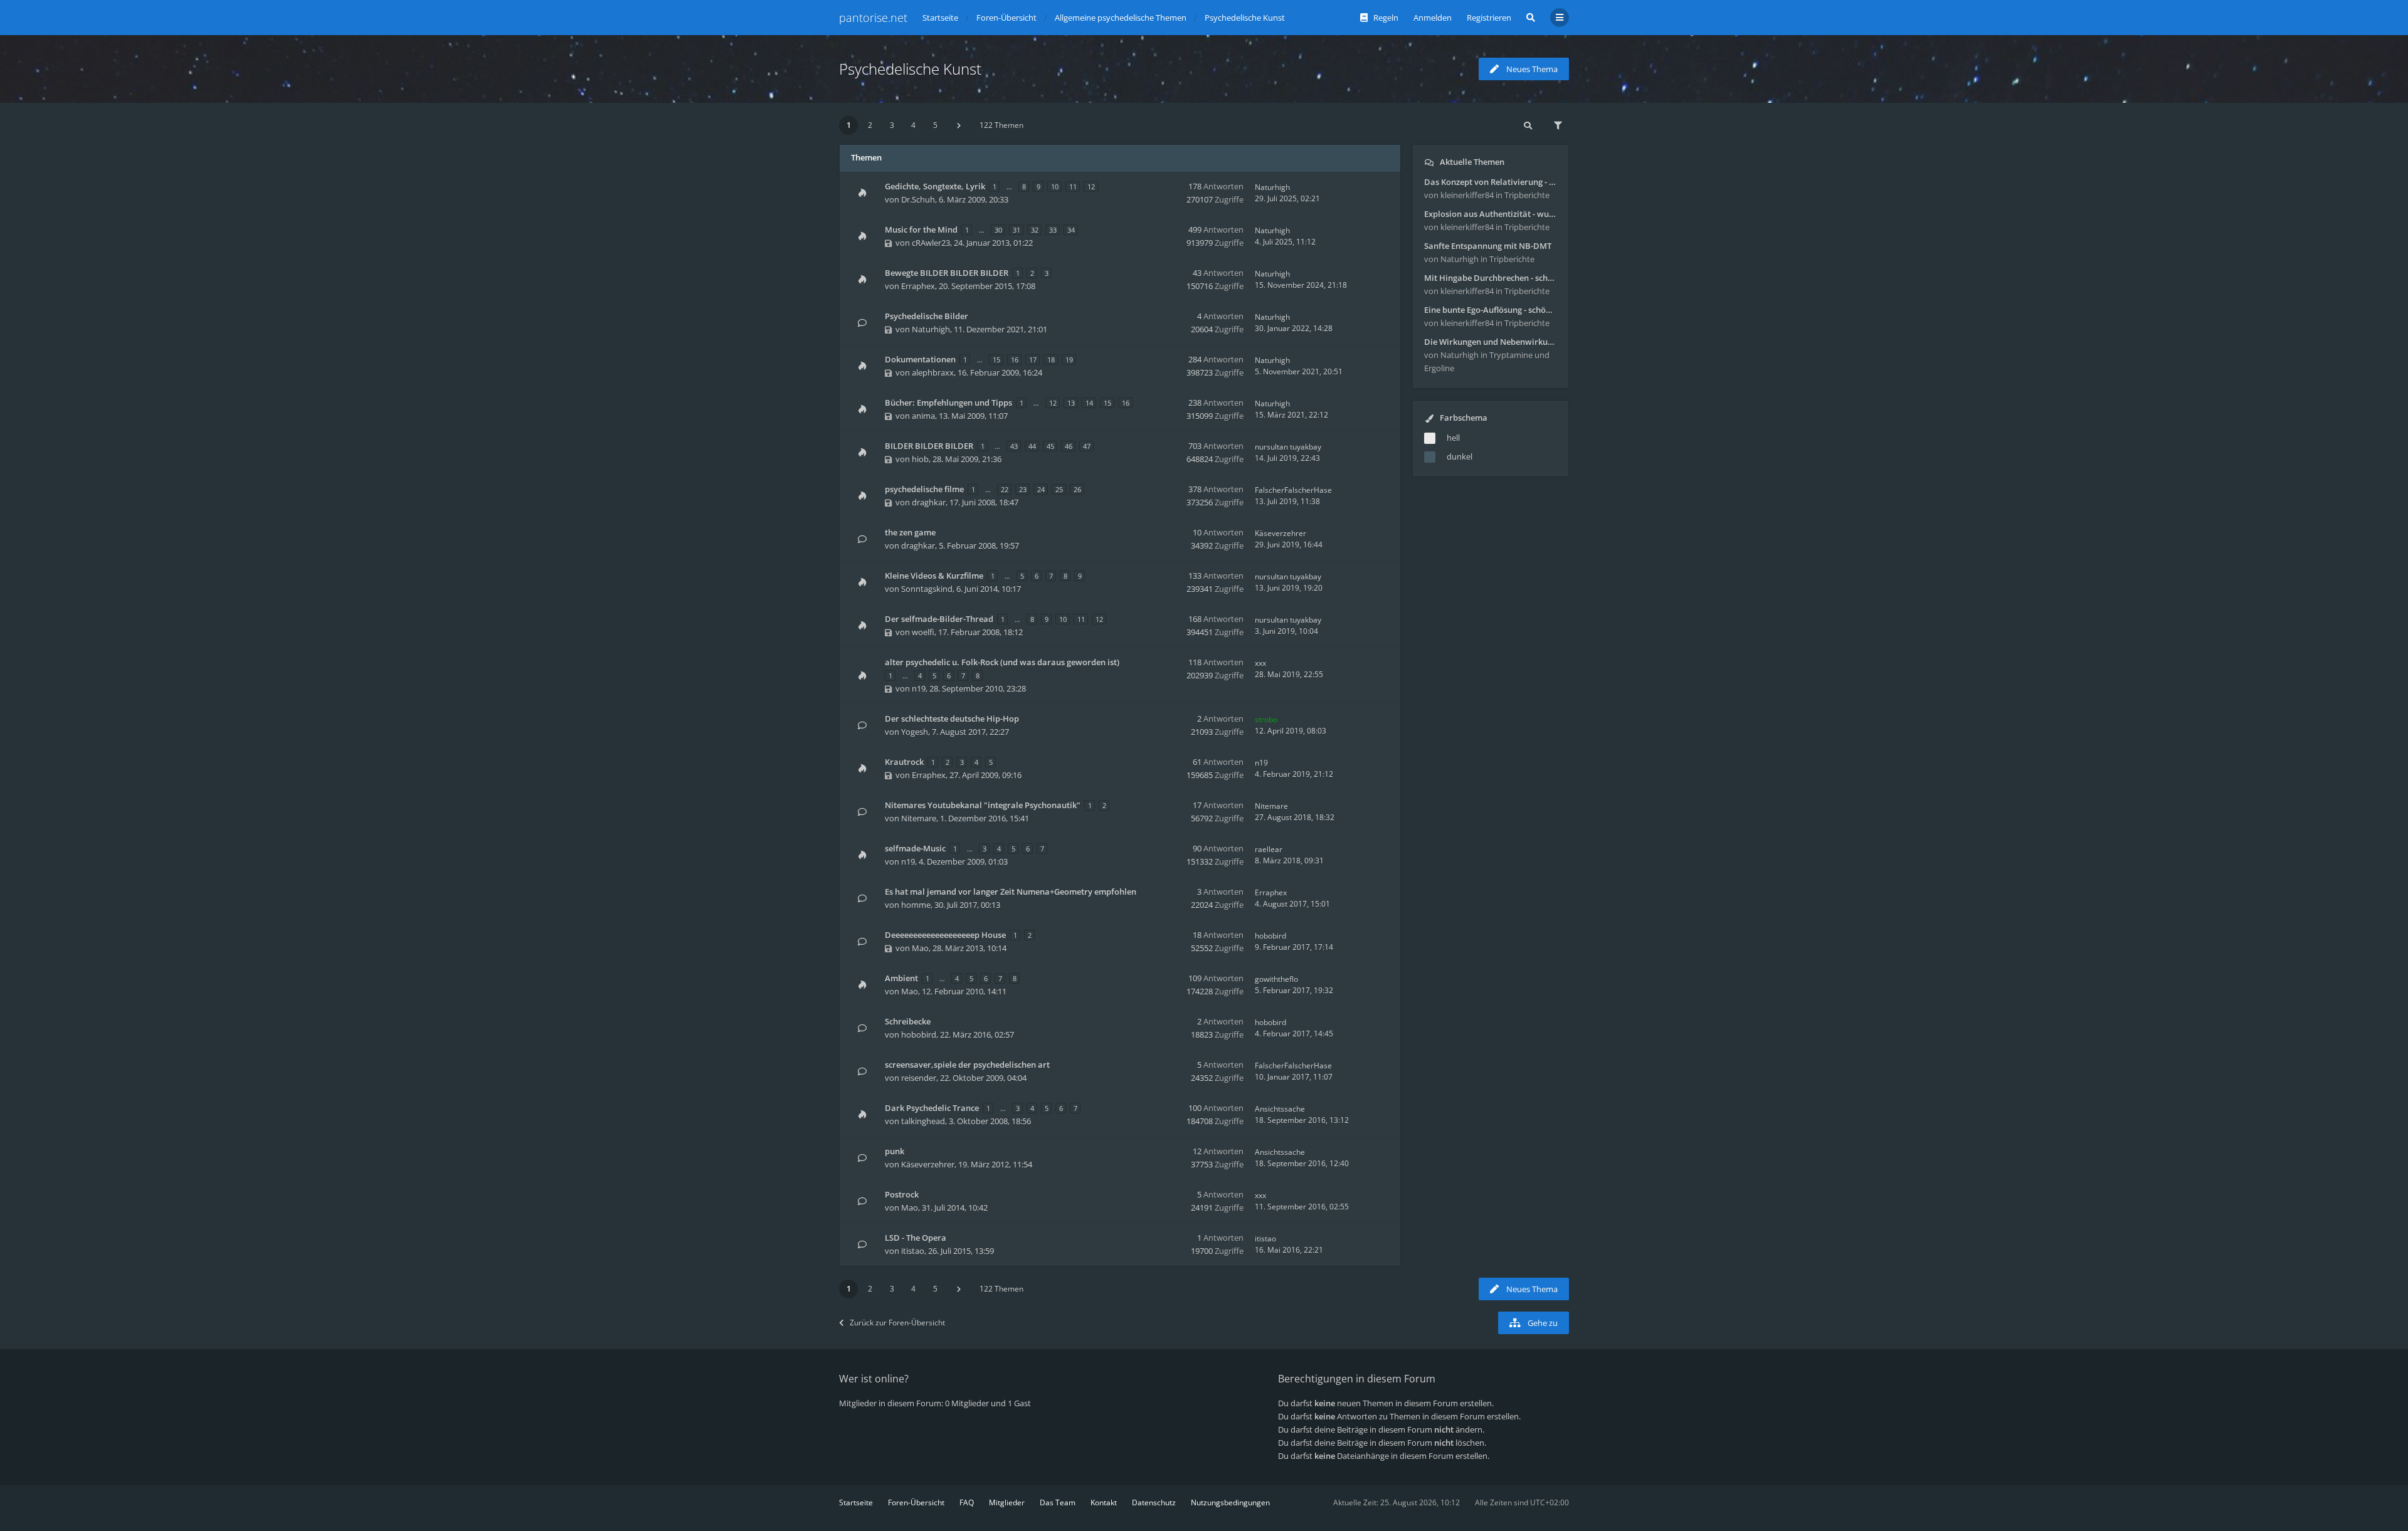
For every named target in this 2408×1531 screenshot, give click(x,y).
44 (1032, 446)
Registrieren (1489, 18)
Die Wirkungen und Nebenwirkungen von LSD (1491, 342)
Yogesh (915, 732)
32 (1035, 230)
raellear (1269, 849)
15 (996, 360)
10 (1055, 187)
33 (1053, 230)
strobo (1266, 719)
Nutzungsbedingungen (1230, 1502)
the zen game (910, 532)
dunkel (1460, 456)
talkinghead (923, 1121)
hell (1453, 438)
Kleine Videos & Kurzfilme (934, 576)
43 (1014, 446)
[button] (959, 125)
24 (1041, 489)
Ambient (901, 978)
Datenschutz (1154, 1502)
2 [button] (870, 125)
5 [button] (935, 125)
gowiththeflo (1276, 979)
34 (1071, 230)
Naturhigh (1272, 187)
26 (1077, 489)
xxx (1260, 663)
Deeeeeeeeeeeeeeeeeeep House (945, 935)
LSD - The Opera (916, 1238)
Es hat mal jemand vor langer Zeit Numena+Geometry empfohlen (1011, 892)
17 (1033, 360)
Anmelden (1433, 18)
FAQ (967, 1502)
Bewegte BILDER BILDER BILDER (947, 273)
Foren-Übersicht (916, 1502)
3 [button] (892, 125)
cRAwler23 (931, 243)
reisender (919, 1078)
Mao (920, 948)
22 (1005, 489)
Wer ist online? (874, 1379)
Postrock (902, 1194)
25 (1059, 489)
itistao (913, 1251)
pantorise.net (873, 18)
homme (916, 905)
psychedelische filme (924, 489)
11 (1073, 187)
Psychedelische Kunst (910, 69)
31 (1017, 230)
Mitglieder (1007, 1502)
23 (1023, 489)
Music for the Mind (921, 229)
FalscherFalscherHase (1293, 490)
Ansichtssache (1280, 1109)
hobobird (1270, 936)
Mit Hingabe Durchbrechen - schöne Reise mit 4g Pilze (1491, 278)
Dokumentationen (920, 359)
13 (1071, 403)
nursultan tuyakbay (1288, 447)
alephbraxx (933, 372)
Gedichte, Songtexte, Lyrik (935, 186)
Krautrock (904, 762)
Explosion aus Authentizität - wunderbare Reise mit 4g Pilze (1491, 214)
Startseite (856, 1502)
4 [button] (913, 125)
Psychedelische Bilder (927, 316)
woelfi (923, 632)
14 (1089, 403)
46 (1069, 446)
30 (998, 230)
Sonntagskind (927, 589)
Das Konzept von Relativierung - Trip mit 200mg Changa (1491, 182)
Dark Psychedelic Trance (932, 1108)
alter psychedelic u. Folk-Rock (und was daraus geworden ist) (1002, 662)
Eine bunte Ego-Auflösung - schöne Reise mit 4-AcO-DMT (1491, 310)
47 (1087, 446)
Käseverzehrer (1281, 533)
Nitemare (919, 818)
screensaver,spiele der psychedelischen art (967, 1065)
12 (1091, 187)
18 (1051, 360)
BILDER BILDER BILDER (929, 446)
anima (923, 416)
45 (1050, 446)
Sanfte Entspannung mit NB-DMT (1488, 246)
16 (1015, 360)
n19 (919, 688)
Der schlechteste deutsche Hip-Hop (952, 718)
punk (895, 1151)
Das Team (1058, 1502)
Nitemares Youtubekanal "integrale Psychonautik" (983, 805)
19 (1069, 360)
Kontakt (1104, 1502)
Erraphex (918, 286)
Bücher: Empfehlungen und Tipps (948, 402)
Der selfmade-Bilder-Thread (939, 619)
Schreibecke (908, 1021)
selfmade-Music (915, 848)
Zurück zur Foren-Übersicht (897, 1323)
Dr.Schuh (918, 199)
